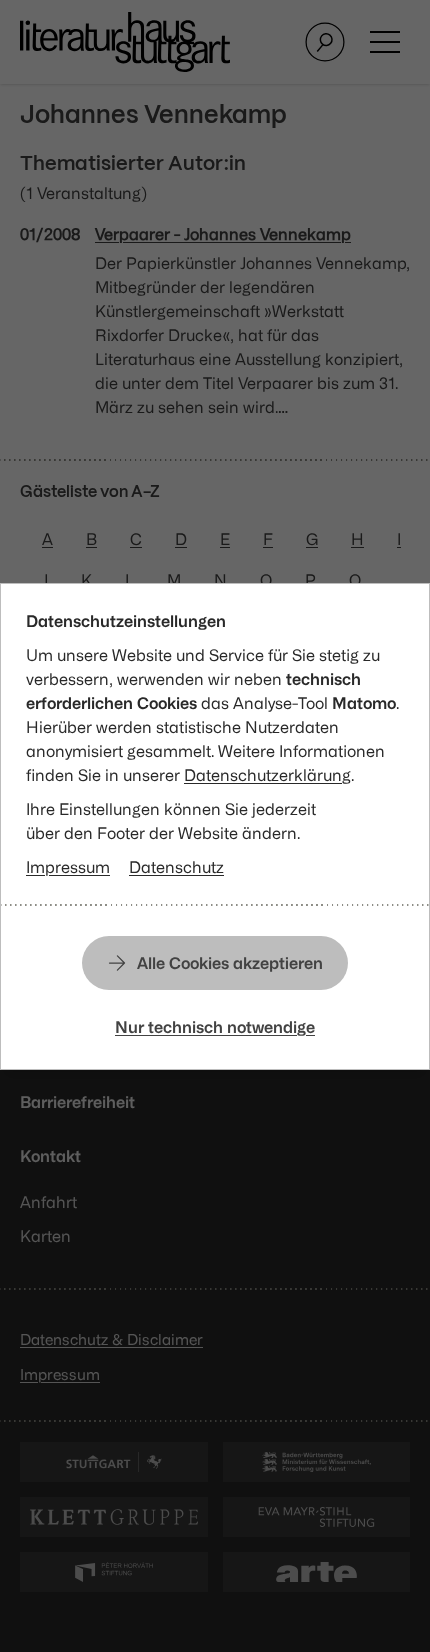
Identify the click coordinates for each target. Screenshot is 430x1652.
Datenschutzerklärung (267, 775)
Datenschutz (176, 867)
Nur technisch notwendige (215, 1027)
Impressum (68, 867)
